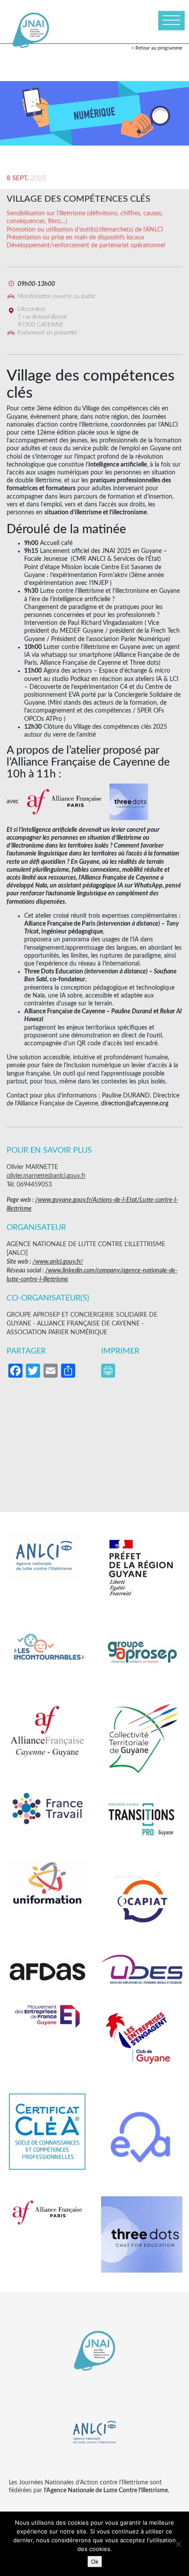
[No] (178, 2544)
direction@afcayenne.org (135, 1104)
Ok (95, 2562)
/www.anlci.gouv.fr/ (58, 1262)
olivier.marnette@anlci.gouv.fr (46, 1176)
